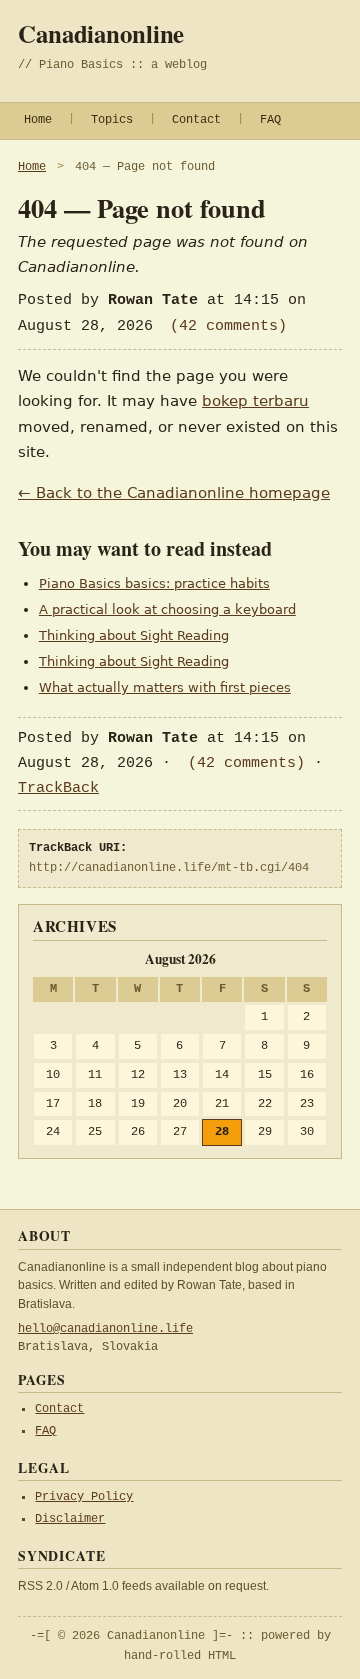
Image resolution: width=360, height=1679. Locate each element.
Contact (196, 120)
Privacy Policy (84, 1497)
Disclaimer (70, 1519)
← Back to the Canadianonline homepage (174, 493)
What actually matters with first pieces (165, 687)
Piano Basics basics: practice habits (154, 583)
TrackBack (58, 788)
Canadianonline (101, 33)
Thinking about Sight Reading (134, 635)
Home (38, 120)
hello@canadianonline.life (105, 1329)
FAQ (270, 120)
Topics (112, 120)
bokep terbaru (255, 401)
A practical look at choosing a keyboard (167, 609)
